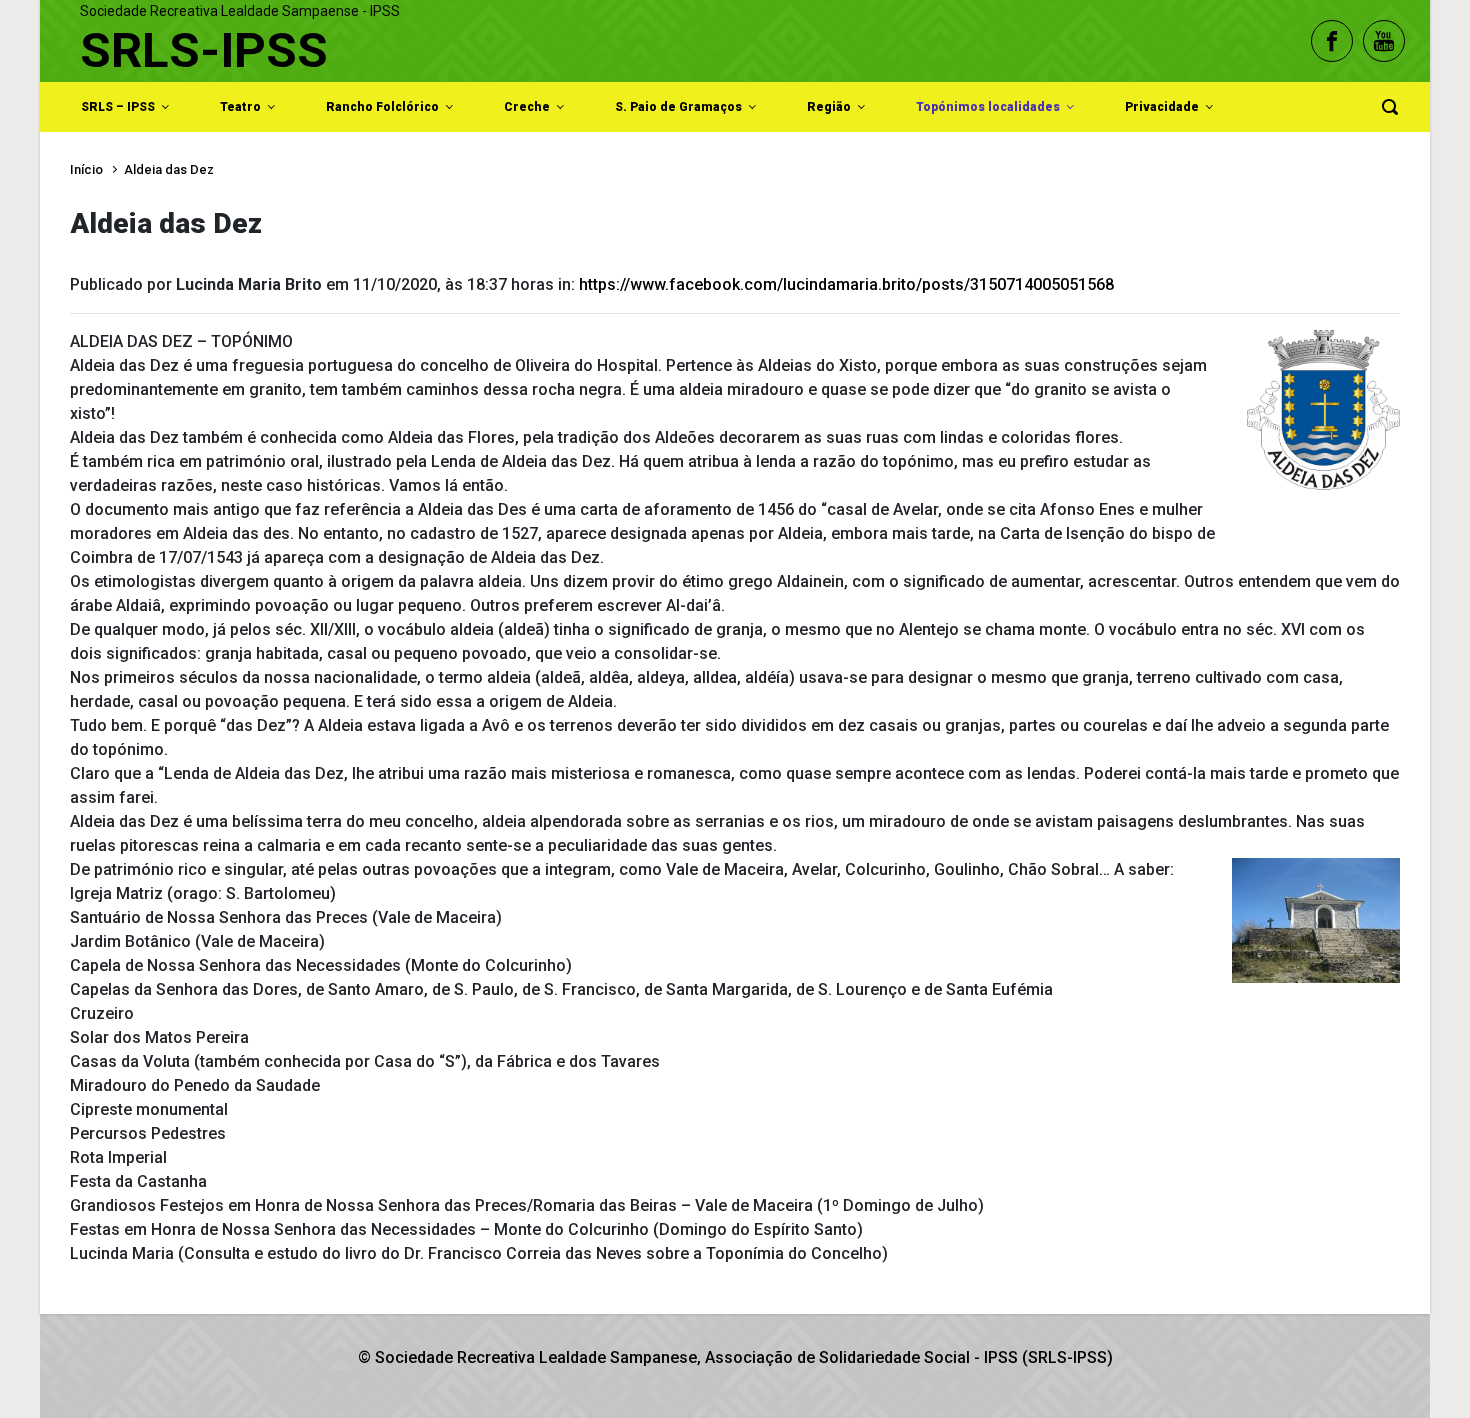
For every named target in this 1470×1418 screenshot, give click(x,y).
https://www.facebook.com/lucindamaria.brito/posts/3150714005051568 (846, 284)
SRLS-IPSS (204, 50)
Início (86, 169)
